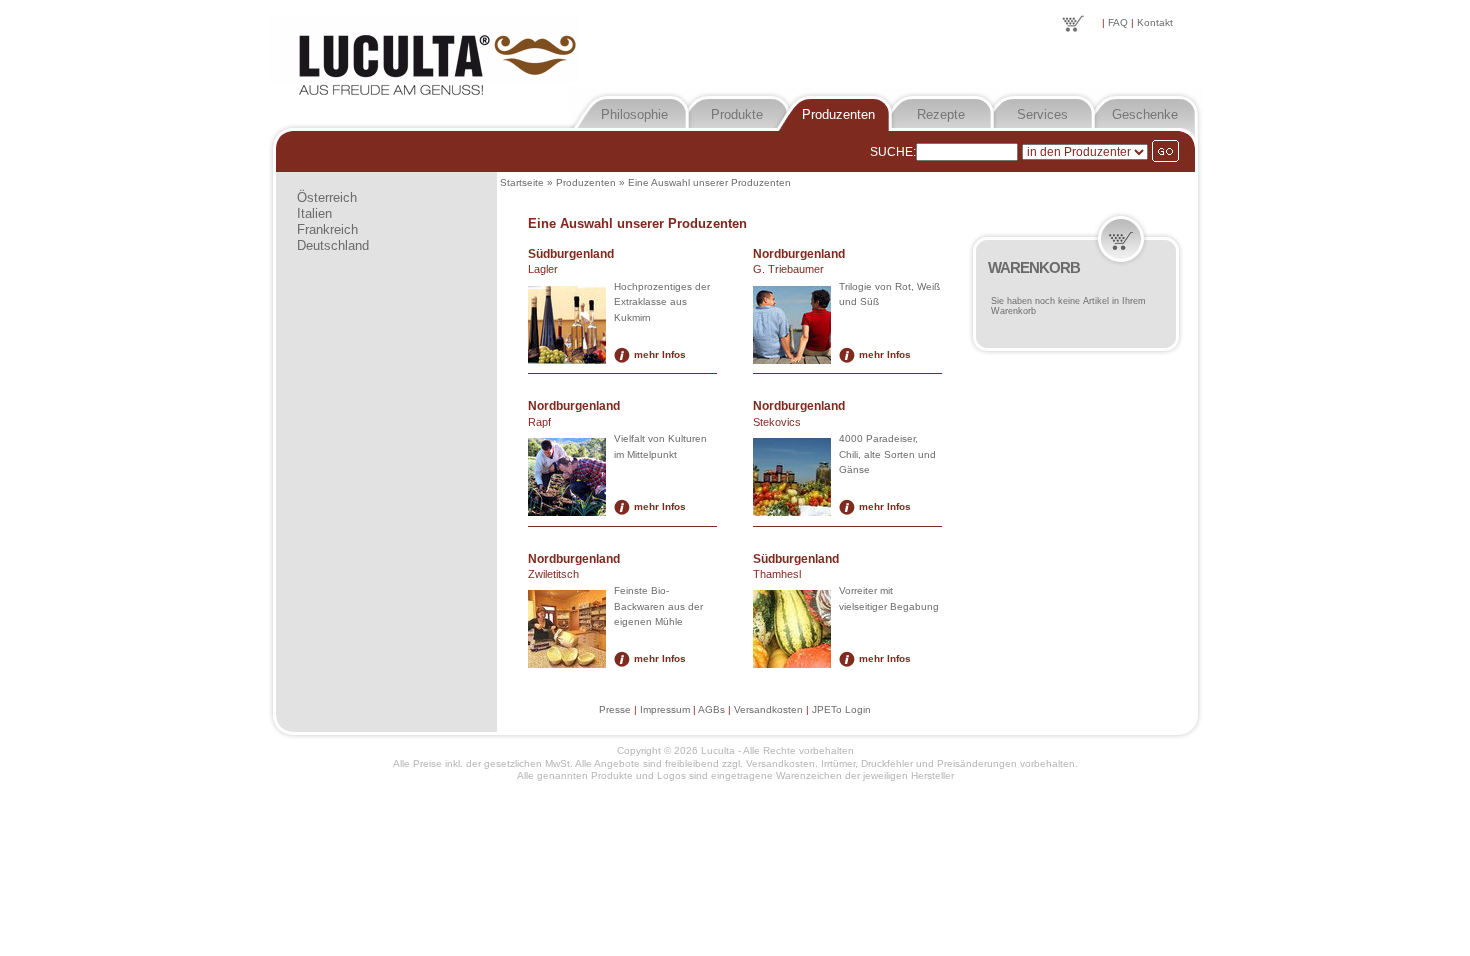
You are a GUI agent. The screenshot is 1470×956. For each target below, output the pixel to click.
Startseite (522, 182)
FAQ (1118, 22)
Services (1042, 114)
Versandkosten (768, 709)
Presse (615, 709)
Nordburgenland (799, 254)
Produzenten (838, 114)
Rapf (539, 422)
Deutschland (333, 245)
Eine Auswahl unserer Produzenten (709, 182)
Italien (314, 213)
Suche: (893, 152)
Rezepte (941, 114)
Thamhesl (777, 574)
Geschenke (1145, 114)
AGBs (711, 709)
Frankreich (327, 229)
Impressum (665, 709)
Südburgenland (571, 254)
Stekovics (777, 422)
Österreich (327, 197)
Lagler (543, 269)
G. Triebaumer (788, 269)
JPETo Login (841, 709)
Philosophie (634, 114)
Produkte (737, 114)
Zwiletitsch (553, 574)
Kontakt (1155, 22)
